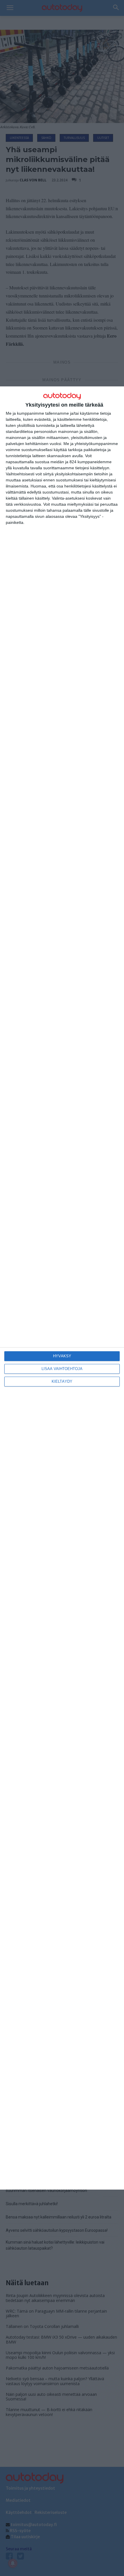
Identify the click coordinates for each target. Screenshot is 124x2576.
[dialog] (62, 1288)
